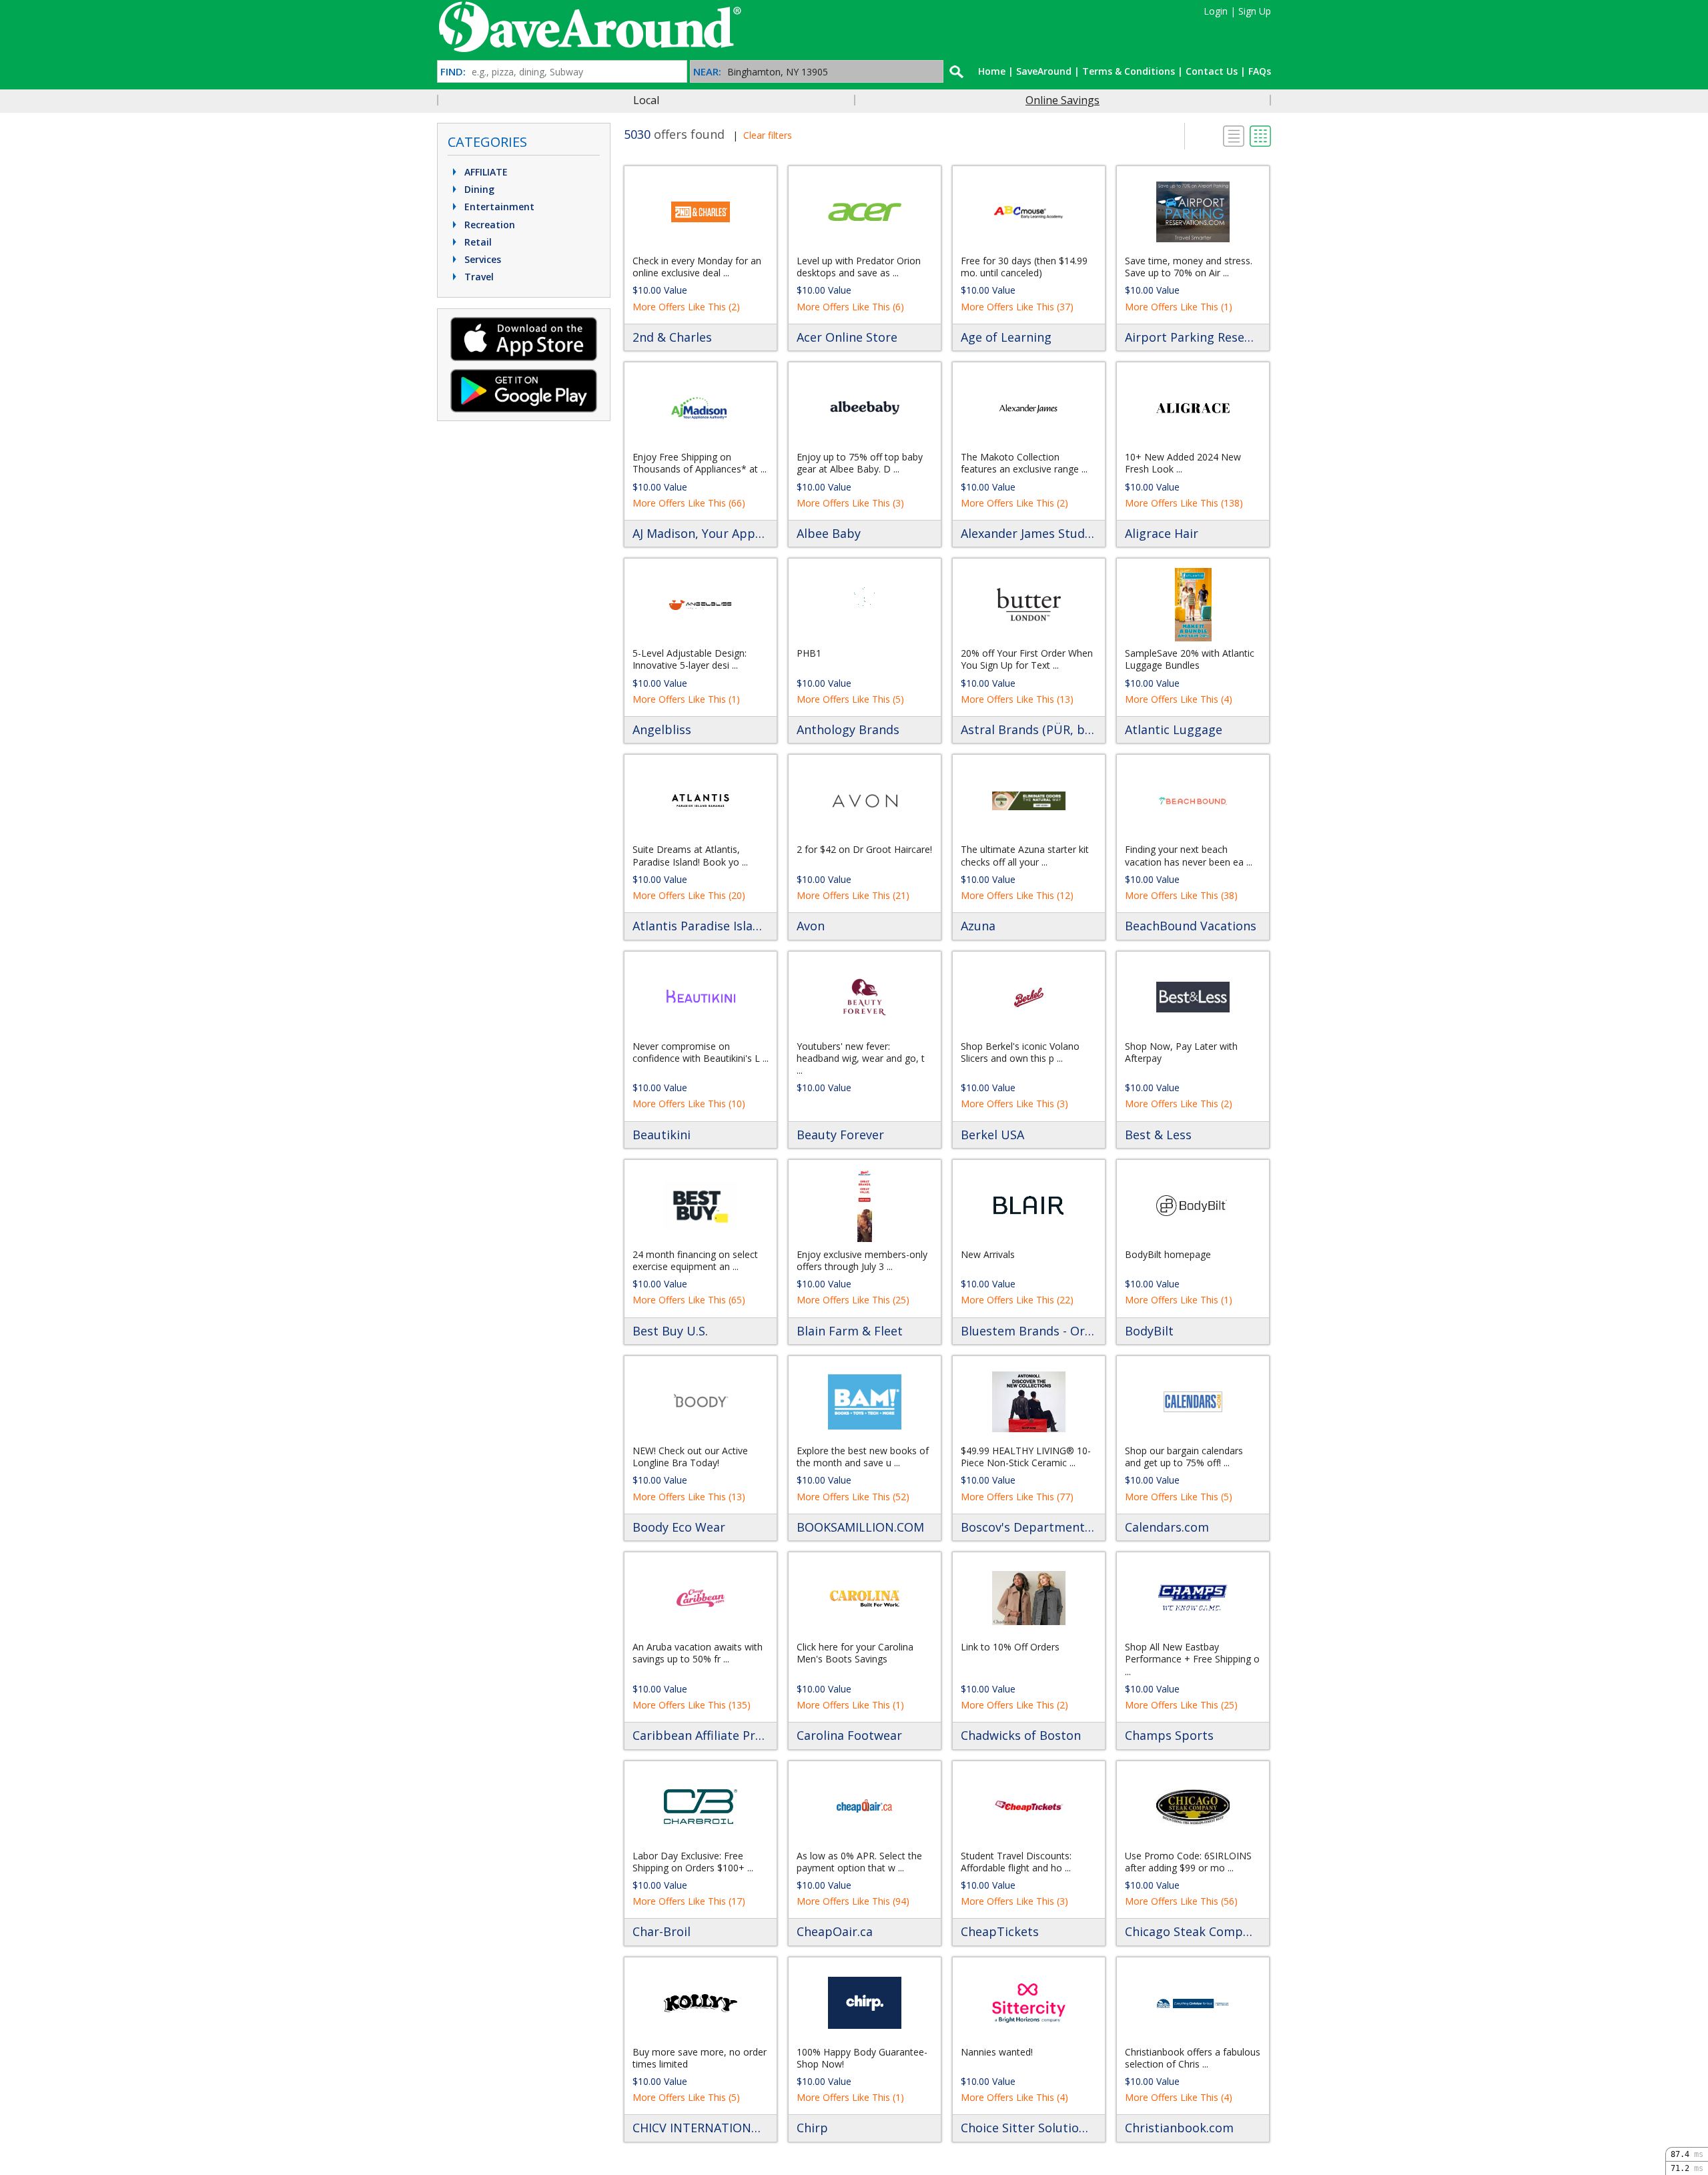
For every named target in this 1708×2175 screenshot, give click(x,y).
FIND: (453, 72)
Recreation (488, 225)
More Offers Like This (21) (853, 895)
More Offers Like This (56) (1181, 1901)
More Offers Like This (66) (689, 503)
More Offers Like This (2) (686, 307)
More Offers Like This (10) (689, 1104)
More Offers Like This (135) (692, 1705)
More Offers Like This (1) (1179, 307)
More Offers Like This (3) (850, 503)
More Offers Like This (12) (1017, 895)
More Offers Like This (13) (1017, 699)
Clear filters (768, 135)
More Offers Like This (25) (853, 1300)
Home (992, 71)
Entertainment (498, 207)
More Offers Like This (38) (1181, 895)
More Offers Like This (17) (689, 1901)
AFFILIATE (485, 172)
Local (646, 100)
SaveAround (1044, 71)
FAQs (1260, 71)
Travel (478, 277)
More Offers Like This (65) (689, 1300)
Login (1216, 11)
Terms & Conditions (1129, 71)
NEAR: (707, 72)
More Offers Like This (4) (1179, 699)
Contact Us (1212, 71)
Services (481, 259)
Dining (478, 189)
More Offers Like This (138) (1184, 503)
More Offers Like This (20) (689, 895)
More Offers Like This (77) (1017, 1497)
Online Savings (1062, 100)
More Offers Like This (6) (850, 307)
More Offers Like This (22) (1017, 1300)
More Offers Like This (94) (853, 1901)
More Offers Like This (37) (1017, 307)
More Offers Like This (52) (853, 1497)
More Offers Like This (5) (850, 699)
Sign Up (1255, 11)
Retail (477, 242)
